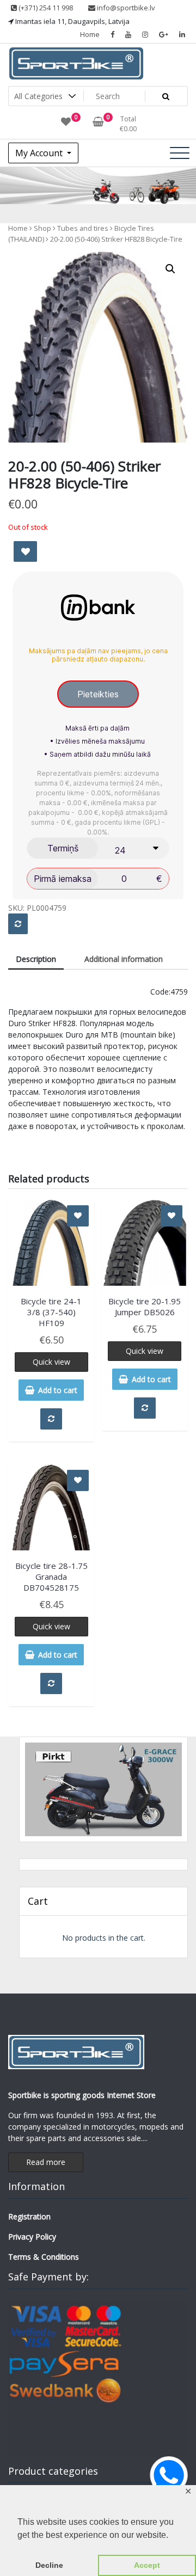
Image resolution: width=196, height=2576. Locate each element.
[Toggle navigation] (180, 153)
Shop (42, 228)
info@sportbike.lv (125, 8)
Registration (29, 2216)
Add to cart (58, 1390)
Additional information (124, 959)
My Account (40, 153)
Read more (46, 2162)
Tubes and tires (83, 228)
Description (36, 959)
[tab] (36, 959)
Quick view (51, 1362)
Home (90, 34)
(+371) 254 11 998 (45, 8)
